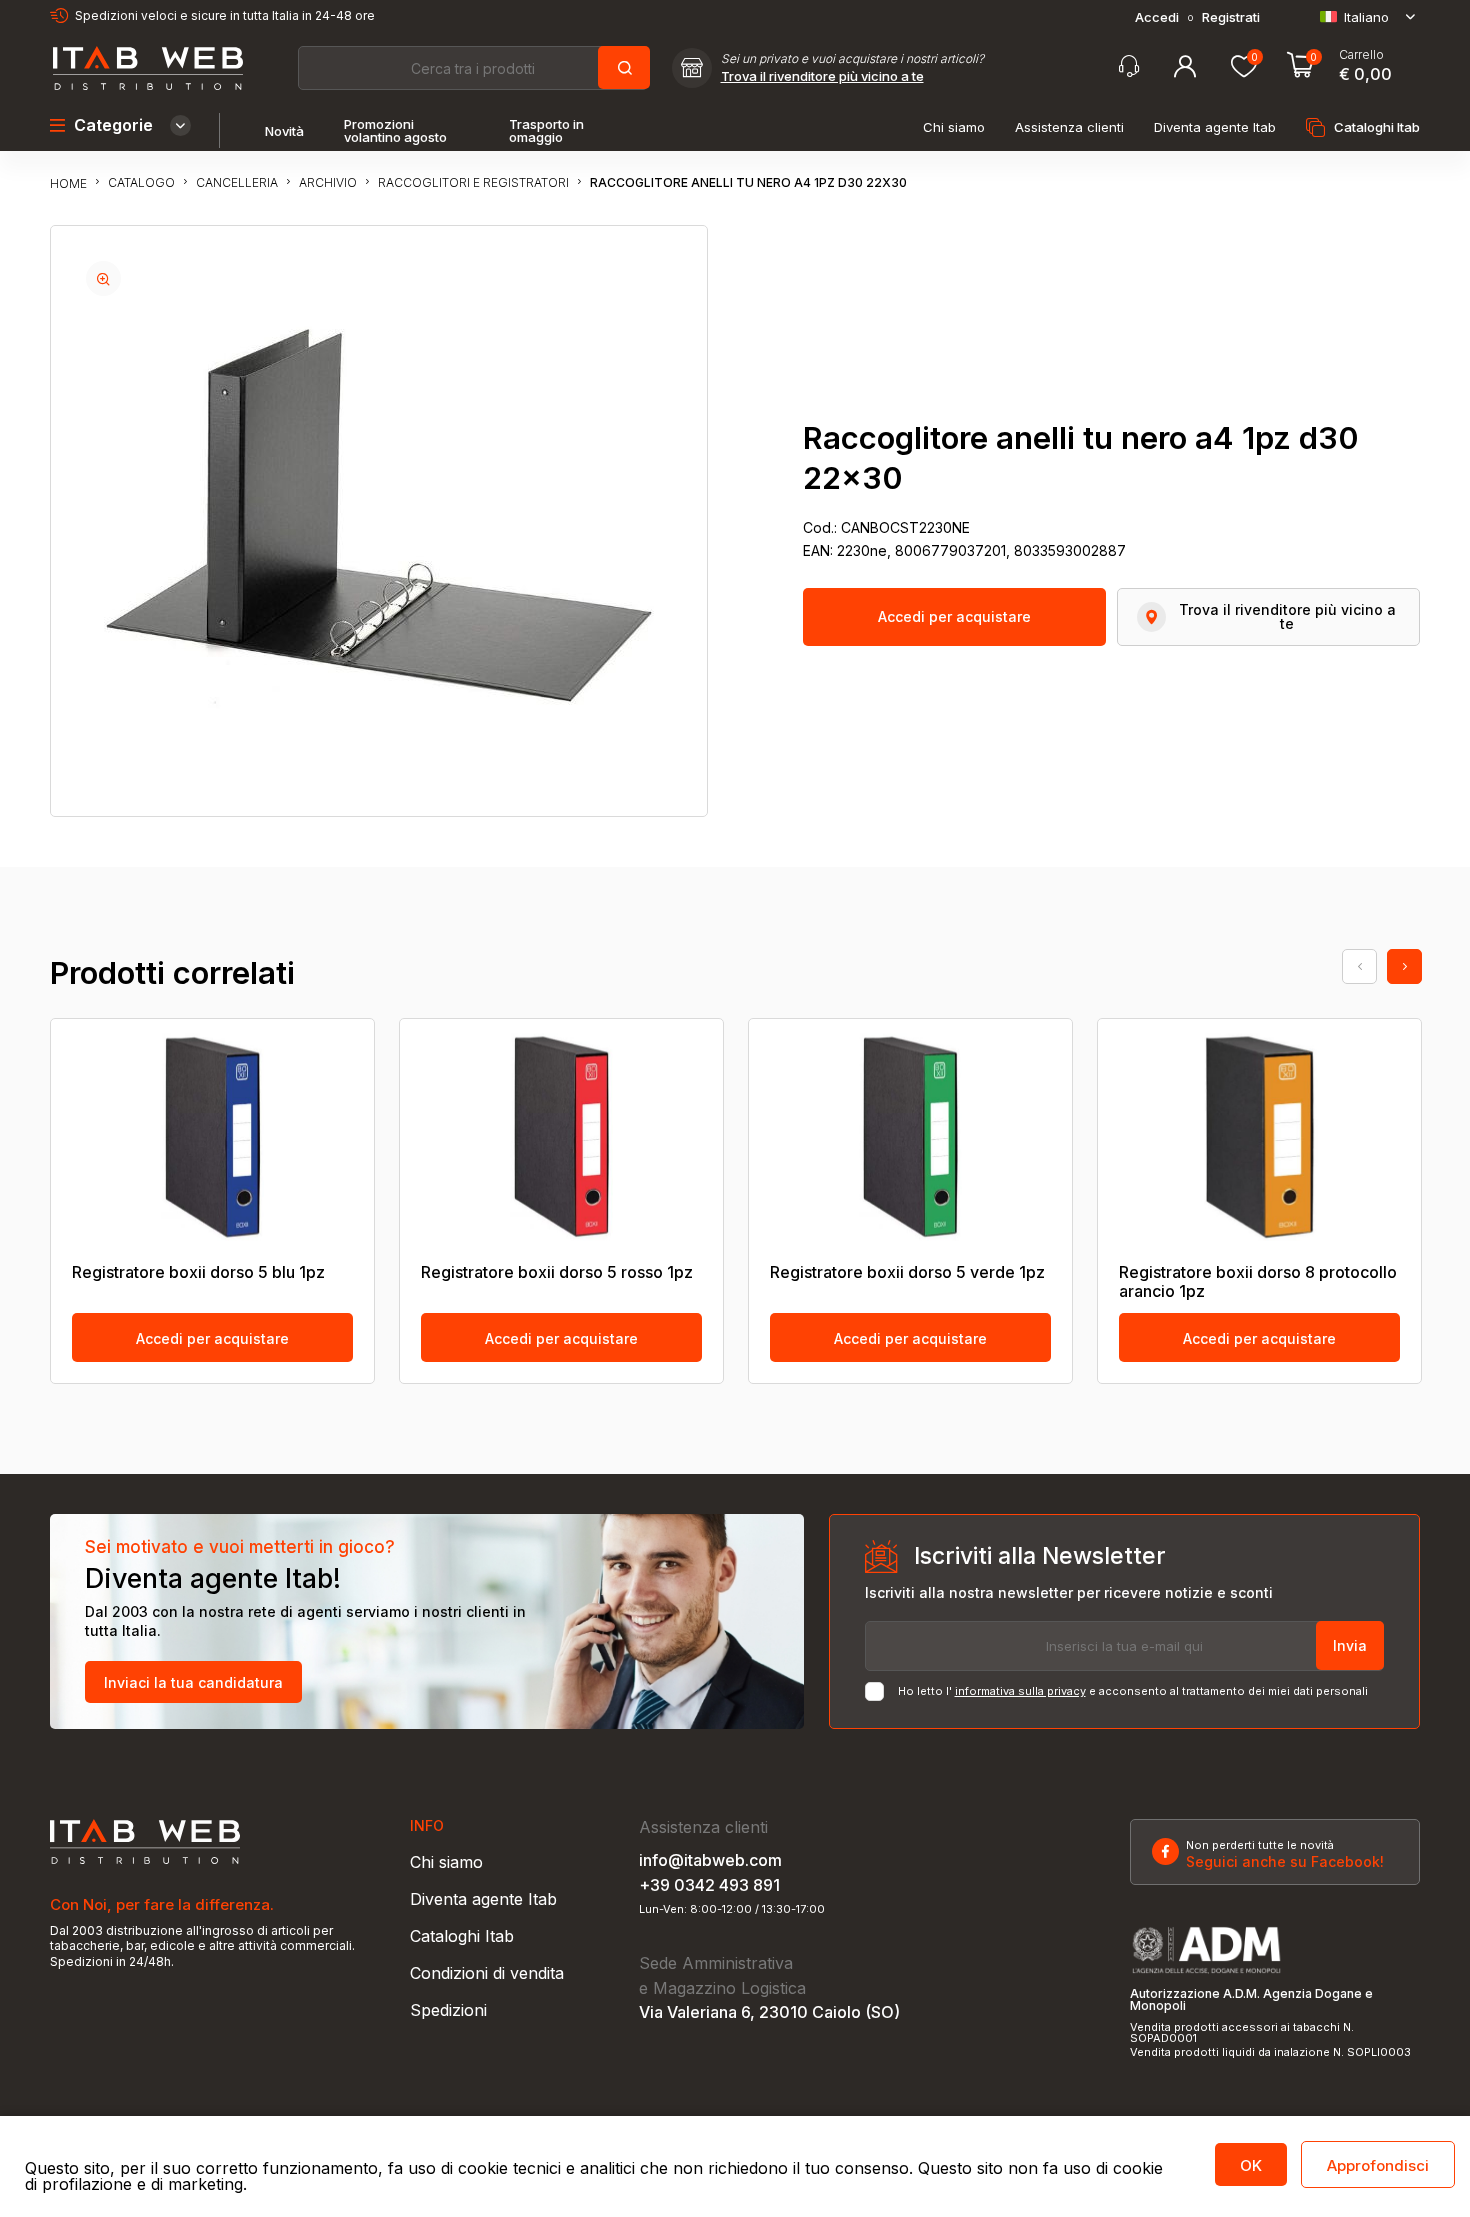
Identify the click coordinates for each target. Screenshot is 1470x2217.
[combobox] (473, 68)
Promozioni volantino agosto (395, 131)
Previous (1359, 966)
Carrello (1361, 55)
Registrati (1231, 17)
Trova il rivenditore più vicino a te (822, 76)
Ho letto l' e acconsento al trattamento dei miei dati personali (1133, 1691)
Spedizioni (448, 2010)
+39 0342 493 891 (709, 1885)
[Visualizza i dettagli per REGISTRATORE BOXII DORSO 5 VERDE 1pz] (910, 1137)
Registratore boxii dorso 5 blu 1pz (198, 1272)
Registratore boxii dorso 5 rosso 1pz (557, 1272)
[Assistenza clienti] (1129, 66)
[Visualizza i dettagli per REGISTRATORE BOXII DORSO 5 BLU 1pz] (212, 1137)
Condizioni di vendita (487, 1973)
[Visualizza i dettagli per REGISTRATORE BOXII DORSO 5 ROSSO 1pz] (561, 1137)
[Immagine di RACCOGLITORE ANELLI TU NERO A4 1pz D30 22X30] (103, 278)
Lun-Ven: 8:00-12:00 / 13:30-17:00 (732, 1909)
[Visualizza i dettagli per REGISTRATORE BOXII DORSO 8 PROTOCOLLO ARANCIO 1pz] (1259, 1137)
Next (1404, 966)
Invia (1350, 1645)
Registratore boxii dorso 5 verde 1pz (907, 1272)
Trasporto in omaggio (546, 131)
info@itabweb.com (710, 1860)
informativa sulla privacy (1020, 1691)
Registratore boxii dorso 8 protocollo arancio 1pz (1258, 1282)
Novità (284, 131)
